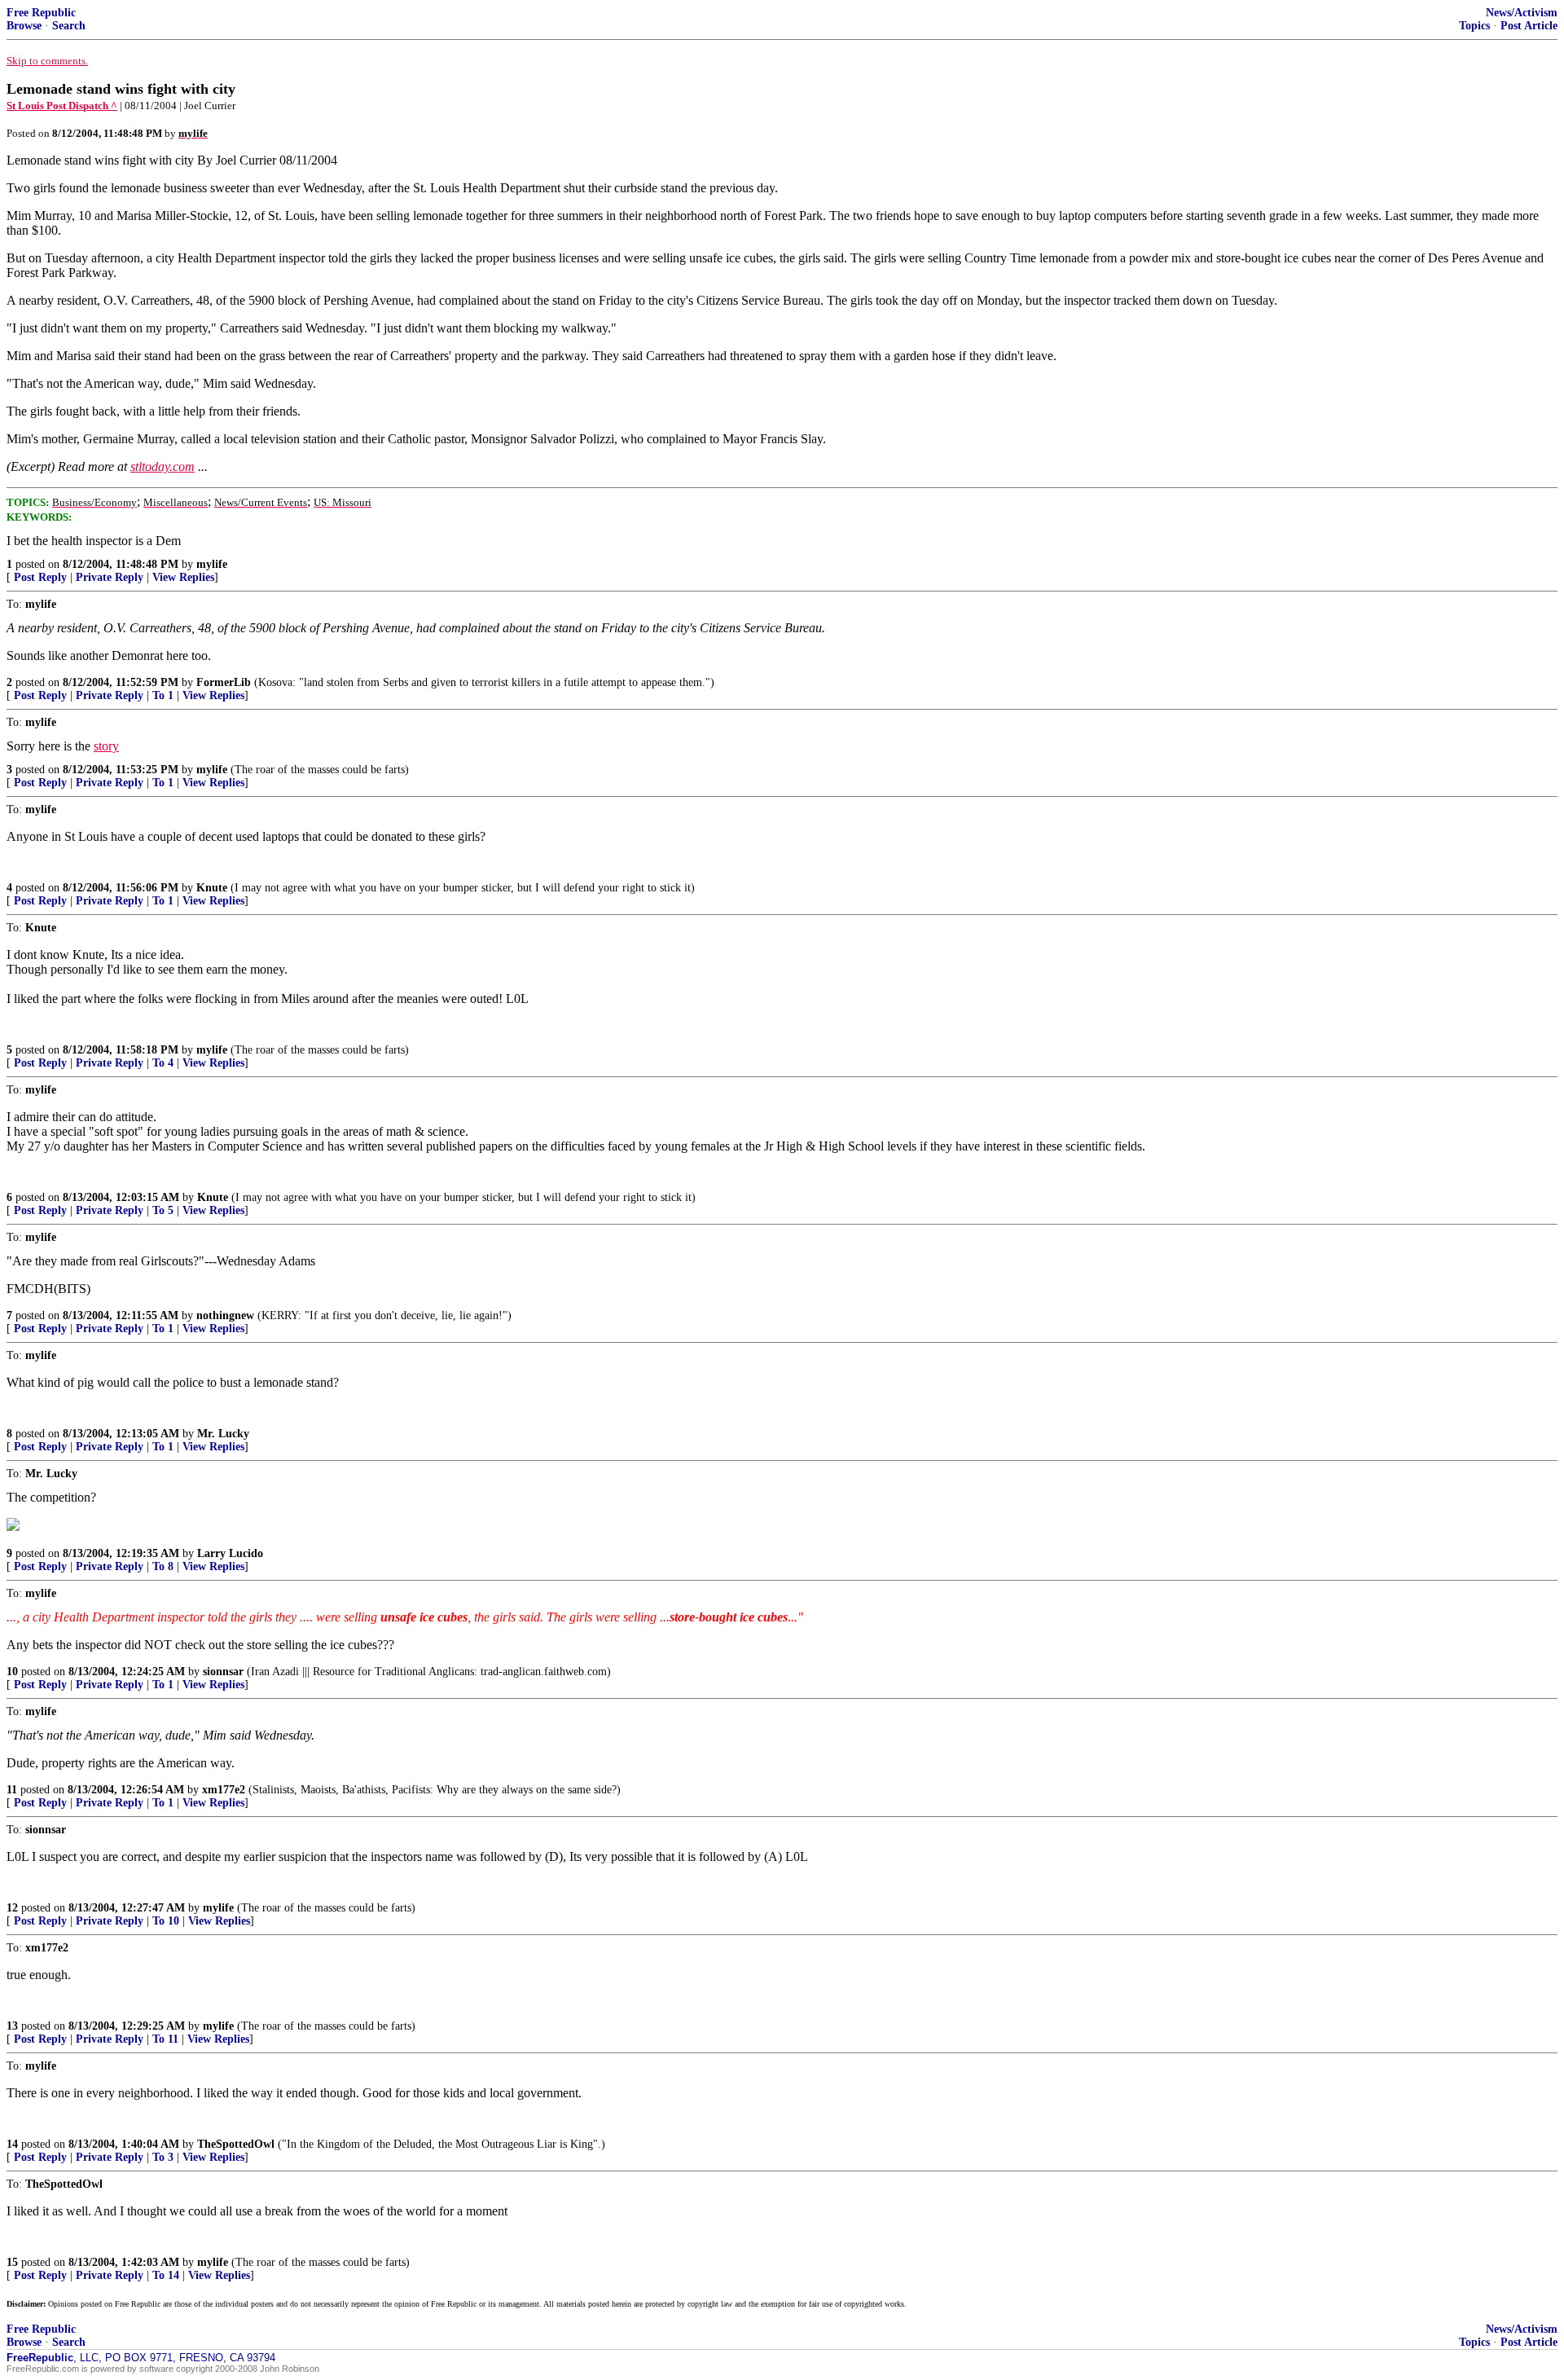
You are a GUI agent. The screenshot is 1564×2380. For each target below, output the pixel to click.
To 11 (165, 2039)
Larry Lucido (230, 1553)
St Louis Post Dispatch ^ (62, 106)
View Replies (183, 577)
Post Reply (40, 577)
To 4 (163, 1063)
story (106, 746)
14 (12, 2144)
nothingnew (225, 1315)
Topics (1474, 26)
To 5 (163, 1210)
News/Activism (1522, 13)
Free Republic (41, 13)
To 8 (163, 1566)
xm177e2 (224, 1790)
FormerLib (224, 682)
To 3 (163, 2157)
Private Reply (110, 577)
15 (12, 2262)
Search (69, 26)
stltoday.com (163, 466)
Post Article (1529, 26)
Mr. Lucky (223, 1434)
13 (12, 2026)
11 (12, 1790)
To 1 (163, 695)
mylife (212, 564)
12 (12, 1908)
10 (12, 1672)
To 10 (166, 1921)
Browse (24, 26)
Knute (212, 888)
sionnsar (223, 1672)
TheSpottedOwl (236, 2144)
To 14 (166, 2275)
